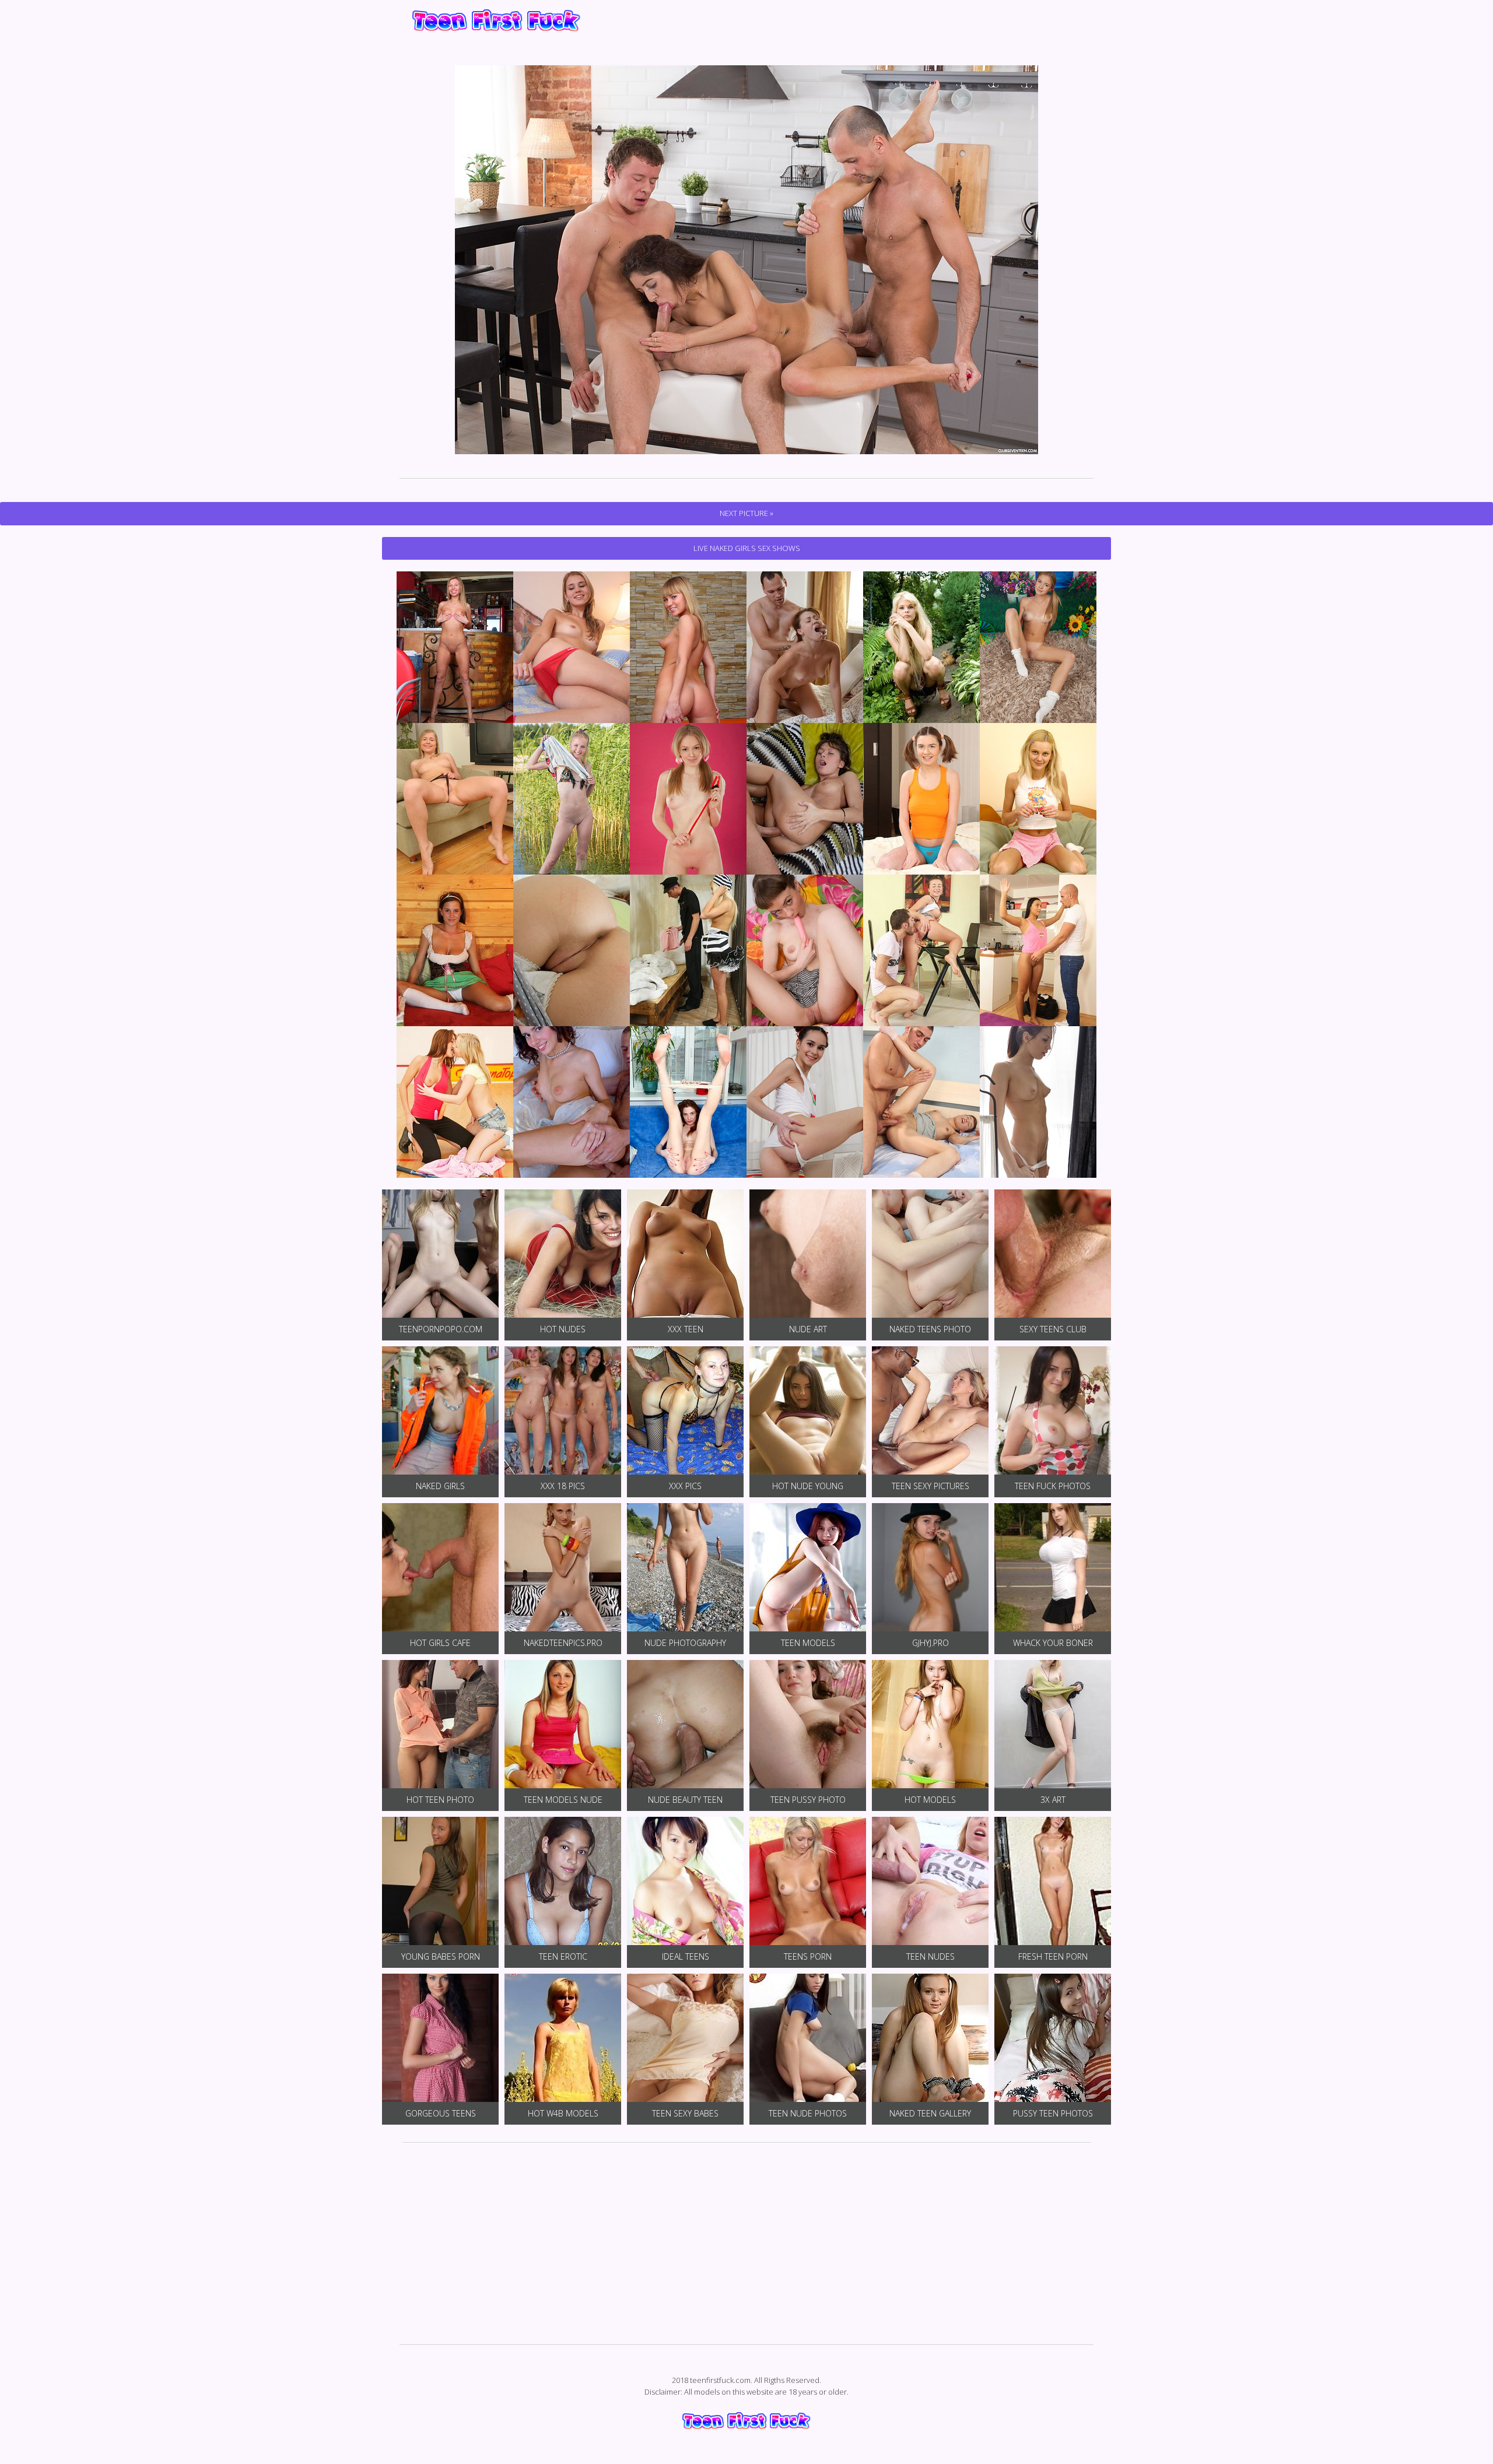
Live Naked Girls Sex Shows (747, 548)
